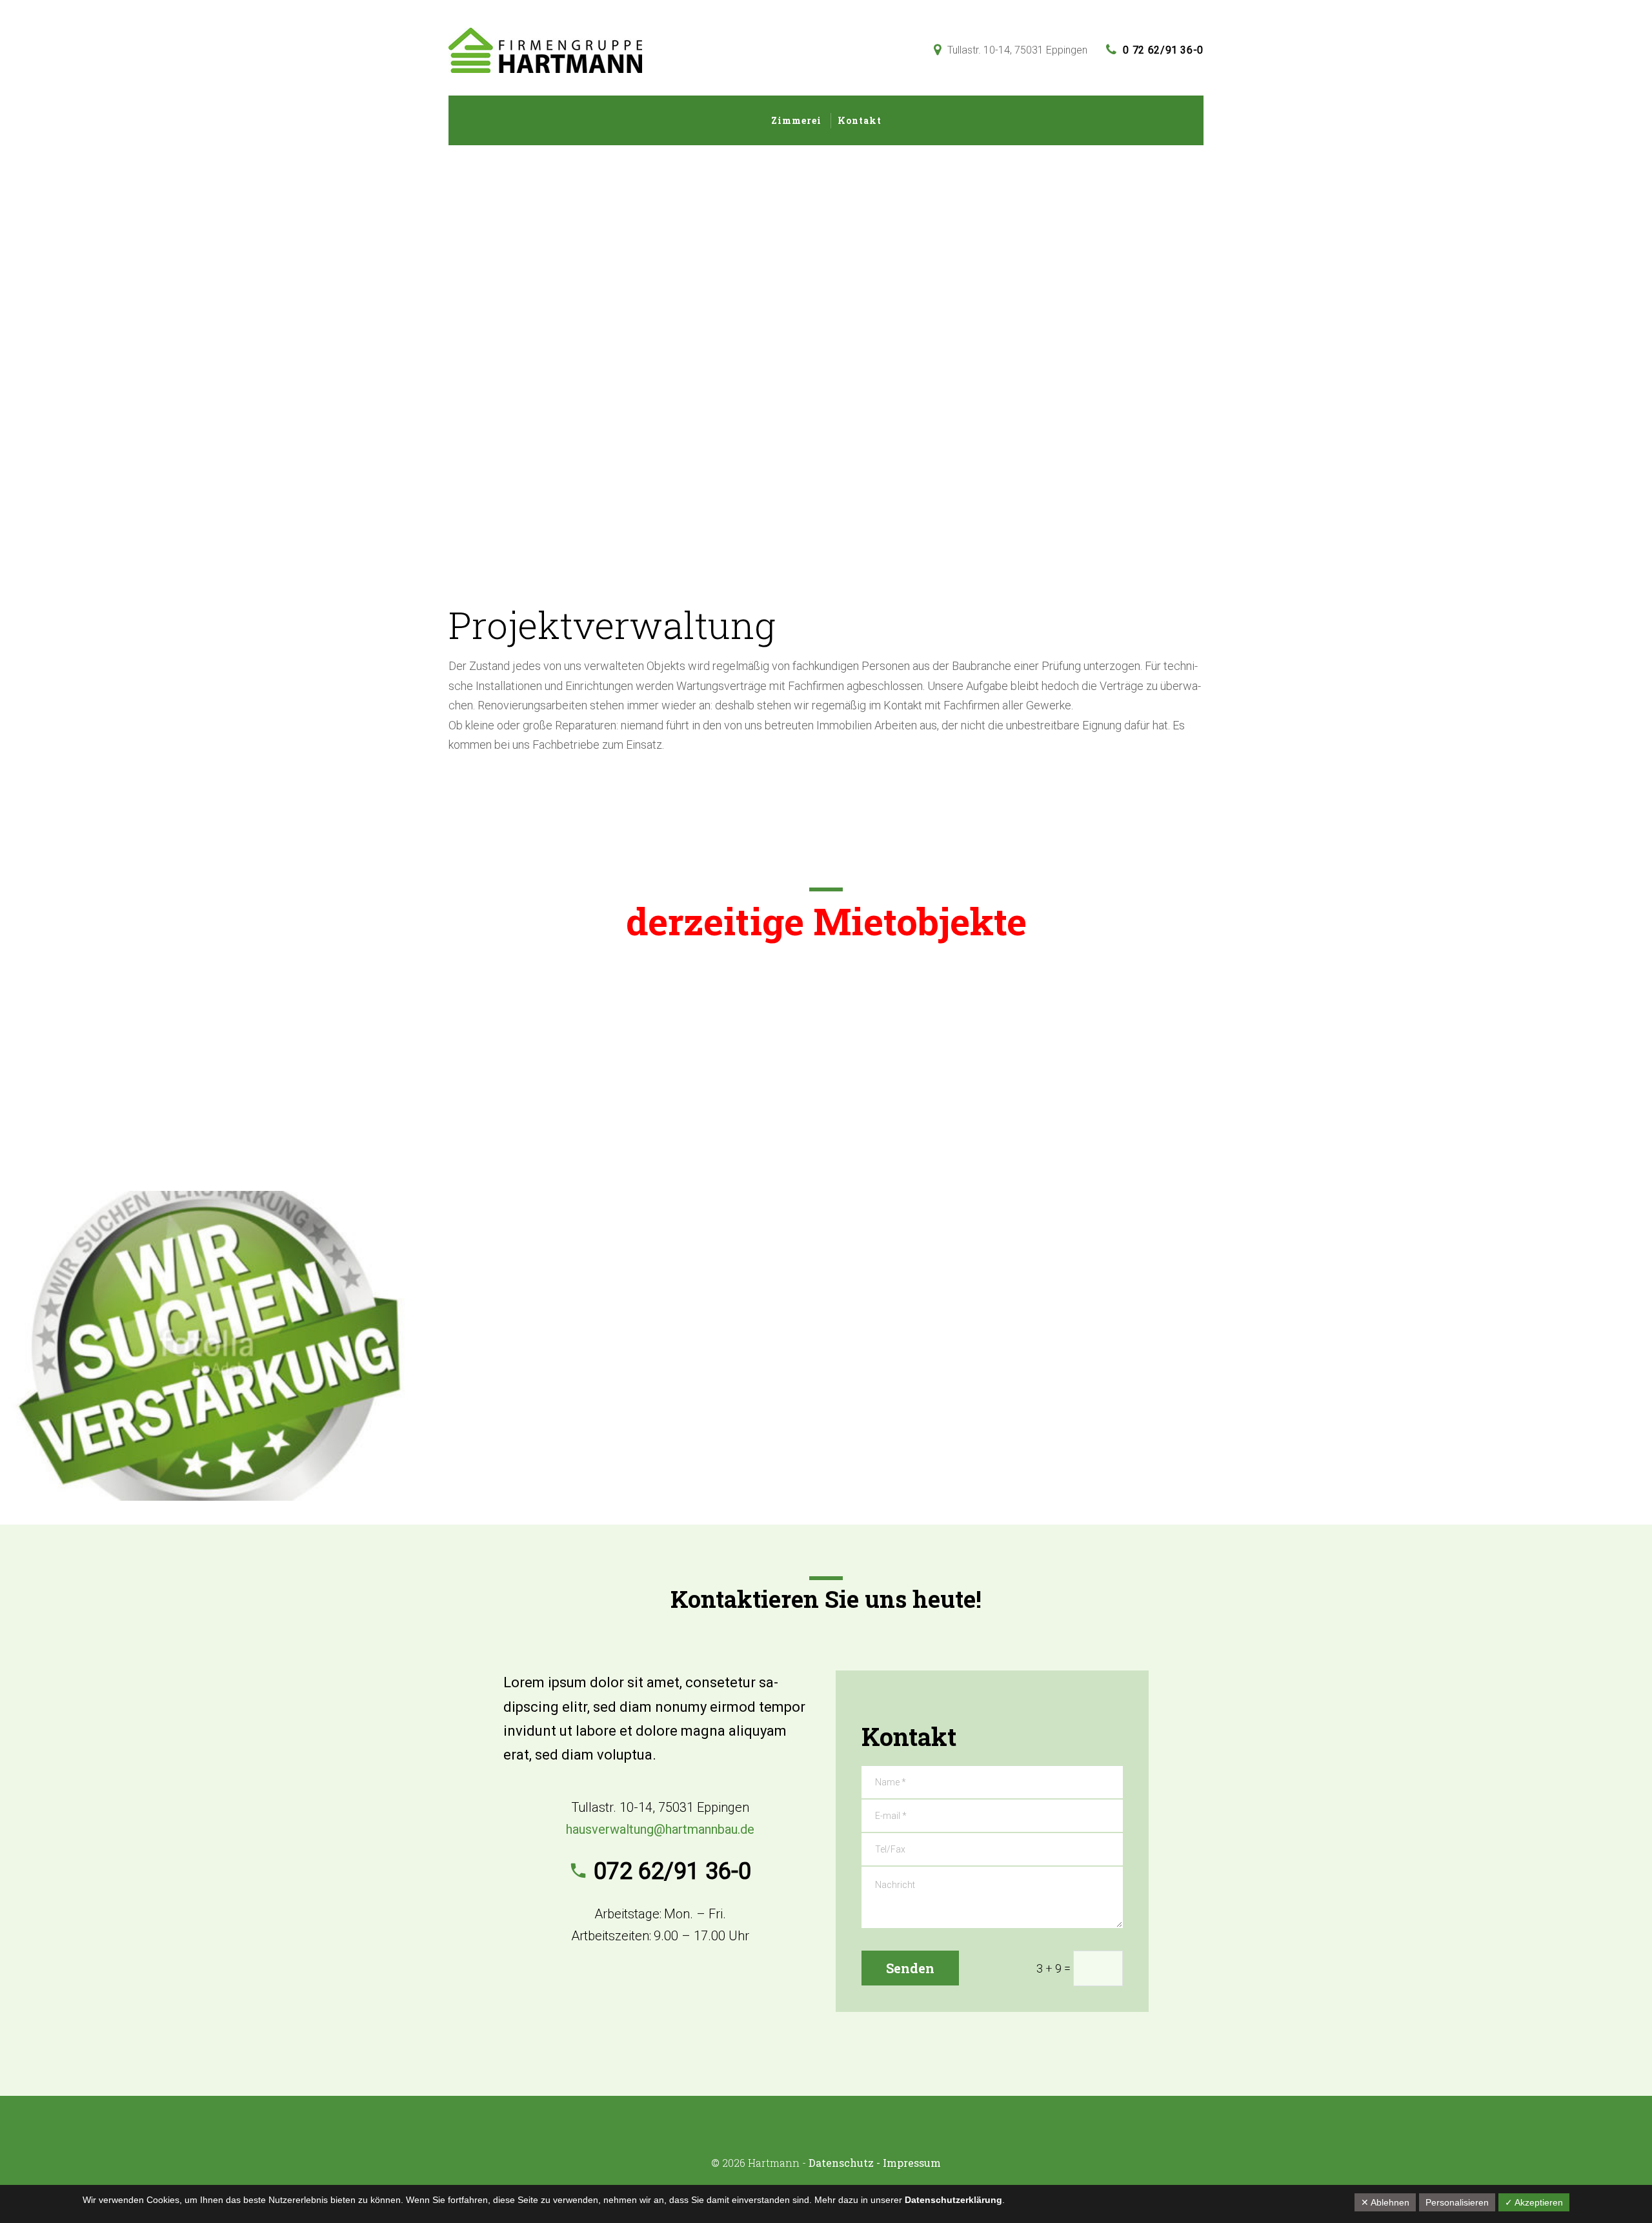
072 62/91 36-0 (672, 1871)
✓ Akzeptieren (1534, 2202)
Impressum (912, 2163)
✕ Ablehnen (1385, 2202)
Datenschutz (841, 2163)
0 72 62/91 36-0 (1163, 50)
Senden (910, 1968)
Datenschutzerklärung (953, 2200)
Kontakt (860, 120)
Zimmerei (796, 120)
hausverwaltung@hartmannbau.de (660, 1829)
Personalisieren (1457, 2202)
